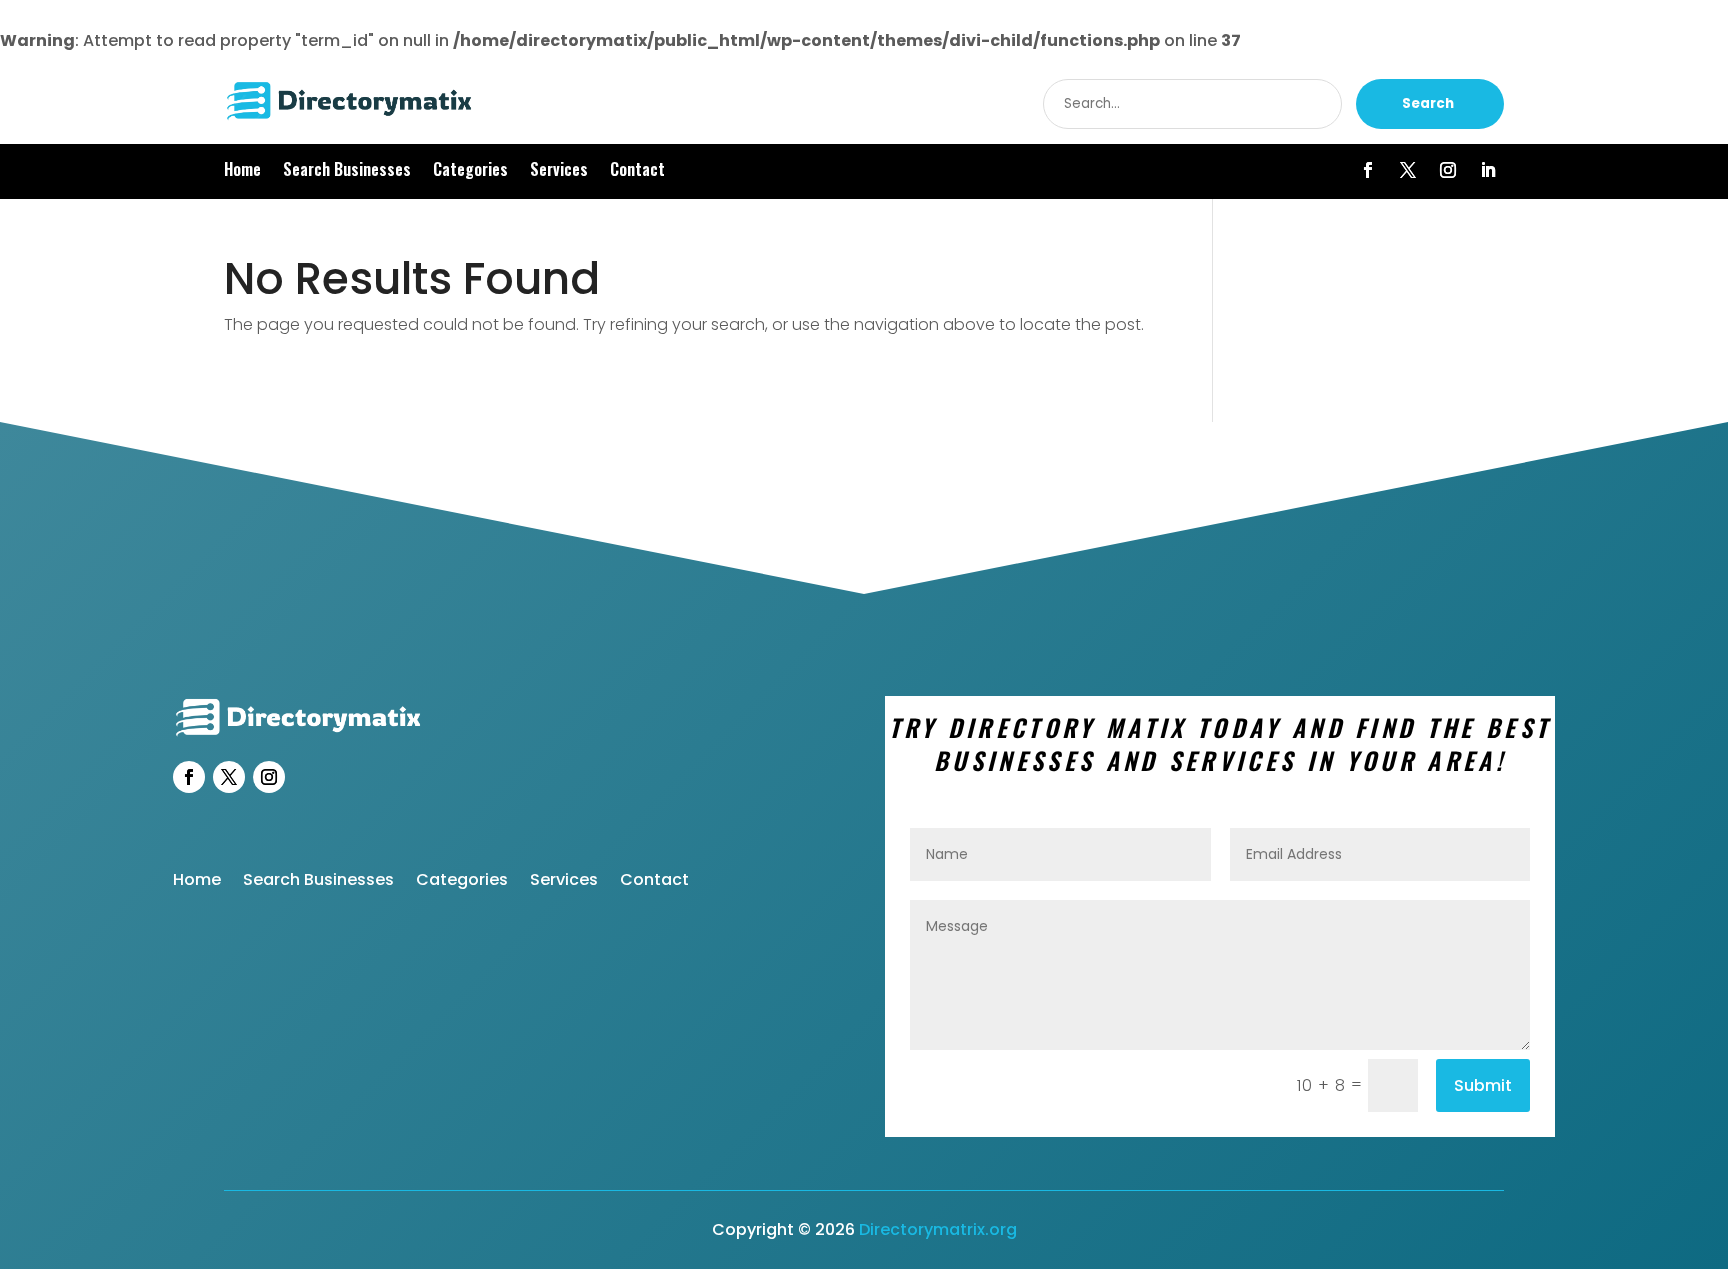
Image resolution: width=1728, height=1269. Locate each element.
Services (559, 171)
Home (242, 171)
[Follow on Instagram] (1448, 170)
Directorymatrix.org (938, 1229)
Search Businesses (347, 171)
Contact (637, 171)
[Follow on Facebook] (1368, 170)
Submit (1483, 1085)
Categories (470, 171)
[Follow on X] (1408, 170)
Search (1428, 103)
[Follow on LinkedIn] (1488, 170)
